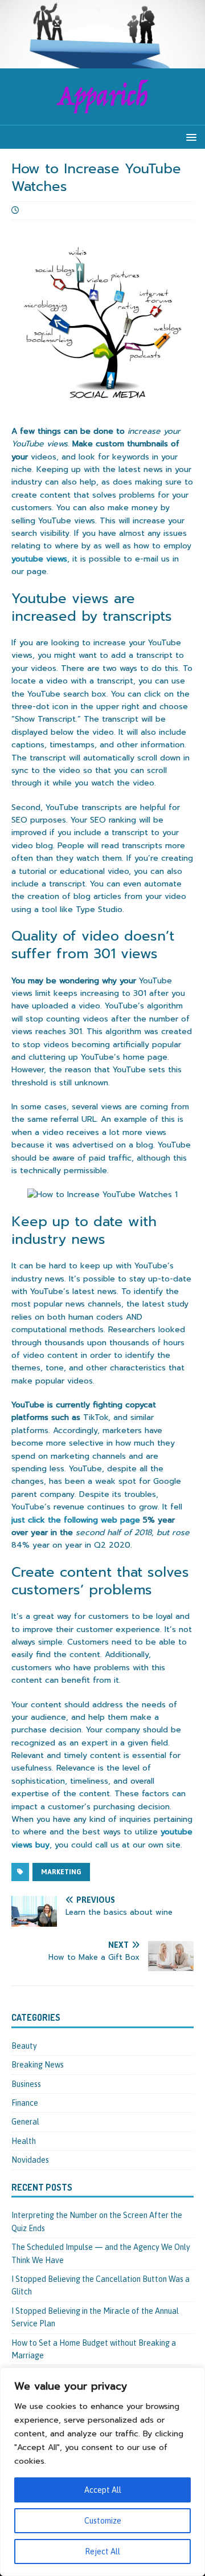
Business (26, 2084)
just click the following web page (76, 1520)
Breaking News (38, 2065)
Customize (103, 2521)
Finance (25, 2103)
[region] (102, 2472)
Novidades (30, 2160)
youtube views (39, 559)
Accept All (103, 2490)
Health (24, 2141)
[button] (189, 137)
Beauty (24, 2046)
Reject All (102, 2551)
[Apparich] (102, 62)
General (25, 2122)
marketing (61, 1872)
